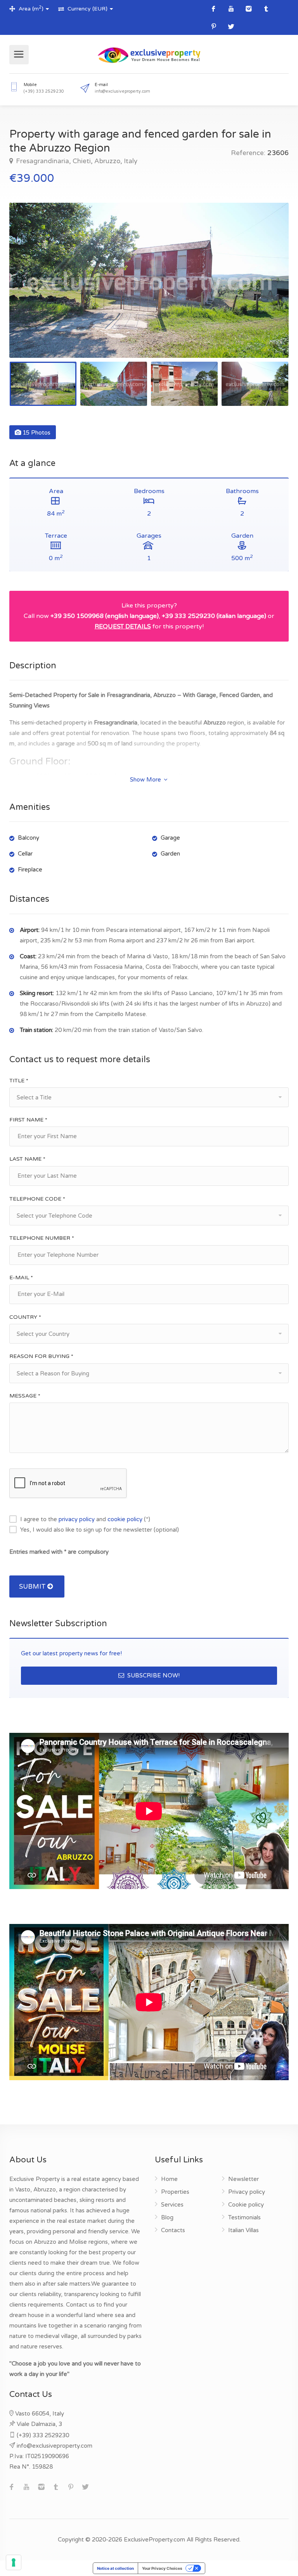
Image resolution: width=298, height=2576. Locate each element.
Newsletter (243, 2179)
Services (172, 2205)
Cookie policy (246, 2205)
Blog (167, 2217)
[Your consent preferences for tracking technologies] (14, 2562)
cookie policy (125, 1519)
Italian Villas (243, 2230)
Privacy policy (247, 2192)
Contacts (173, 2230)
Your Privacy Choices (162, 2568)
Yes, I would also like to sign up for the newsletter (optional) (100, 1530)
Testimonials (244, 2217)
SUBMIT (33, 1586)
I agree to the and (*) (85, 1519)
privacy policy (77, 1519)
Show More (146, 780)
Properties (175, 2192)
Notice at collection (115, 2568)
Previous (31, 290)
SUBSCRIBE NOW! (153, 1675)
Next (267, 290)
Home (169, 2179)
